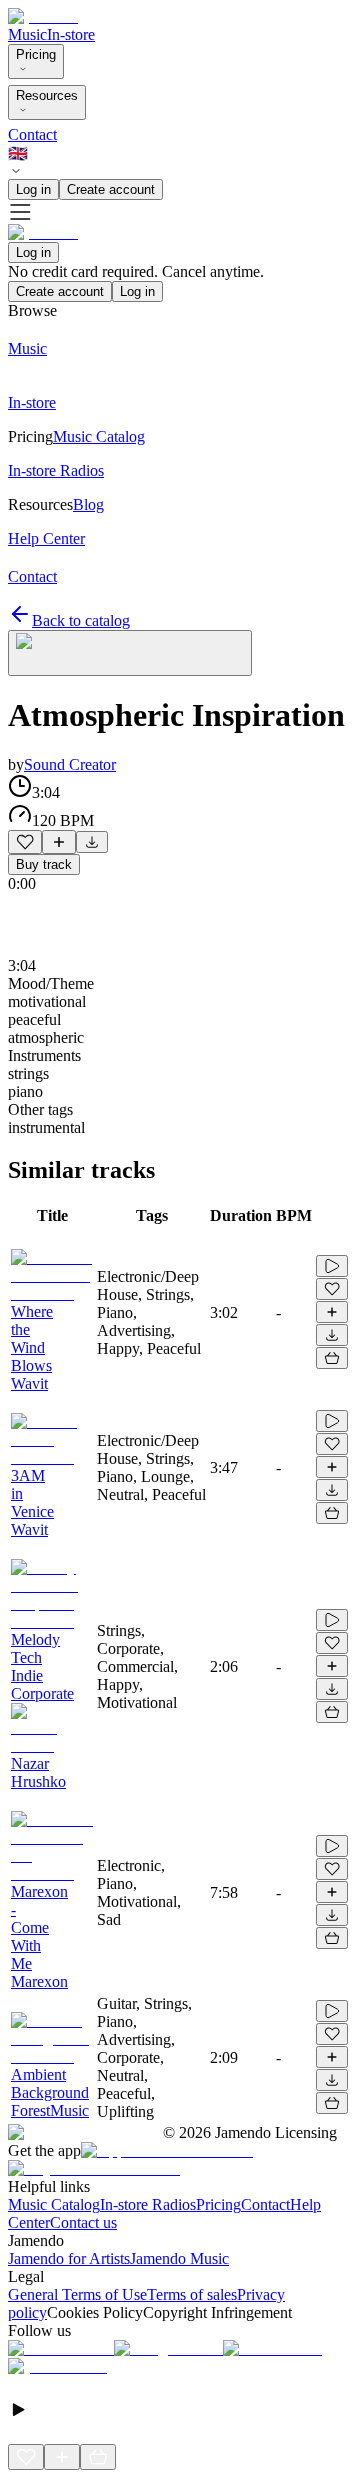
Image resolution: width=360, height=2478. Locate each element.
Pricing (36, 54)
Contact (32, 134)
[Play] (130, 653)
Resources (47, 95)
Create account (111, 189)
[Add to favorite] (25, 842)
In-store (71, 34)
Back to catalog (81, 620)
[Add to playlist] (59, 842)
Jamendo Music (179, 2258)
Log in (33, 189)
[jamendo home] (43, 16)
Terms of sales (192, 2294)
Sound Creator (70, 764)
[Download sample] (92, 842)
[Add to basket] (332, 1358)
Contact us (83, 2222)
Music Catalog (54, 2204)
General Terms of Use (77, 2294)
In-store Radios (148, 2204)
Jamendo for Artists (69, 2258)
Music (27, 34)
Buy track (44, 864)
